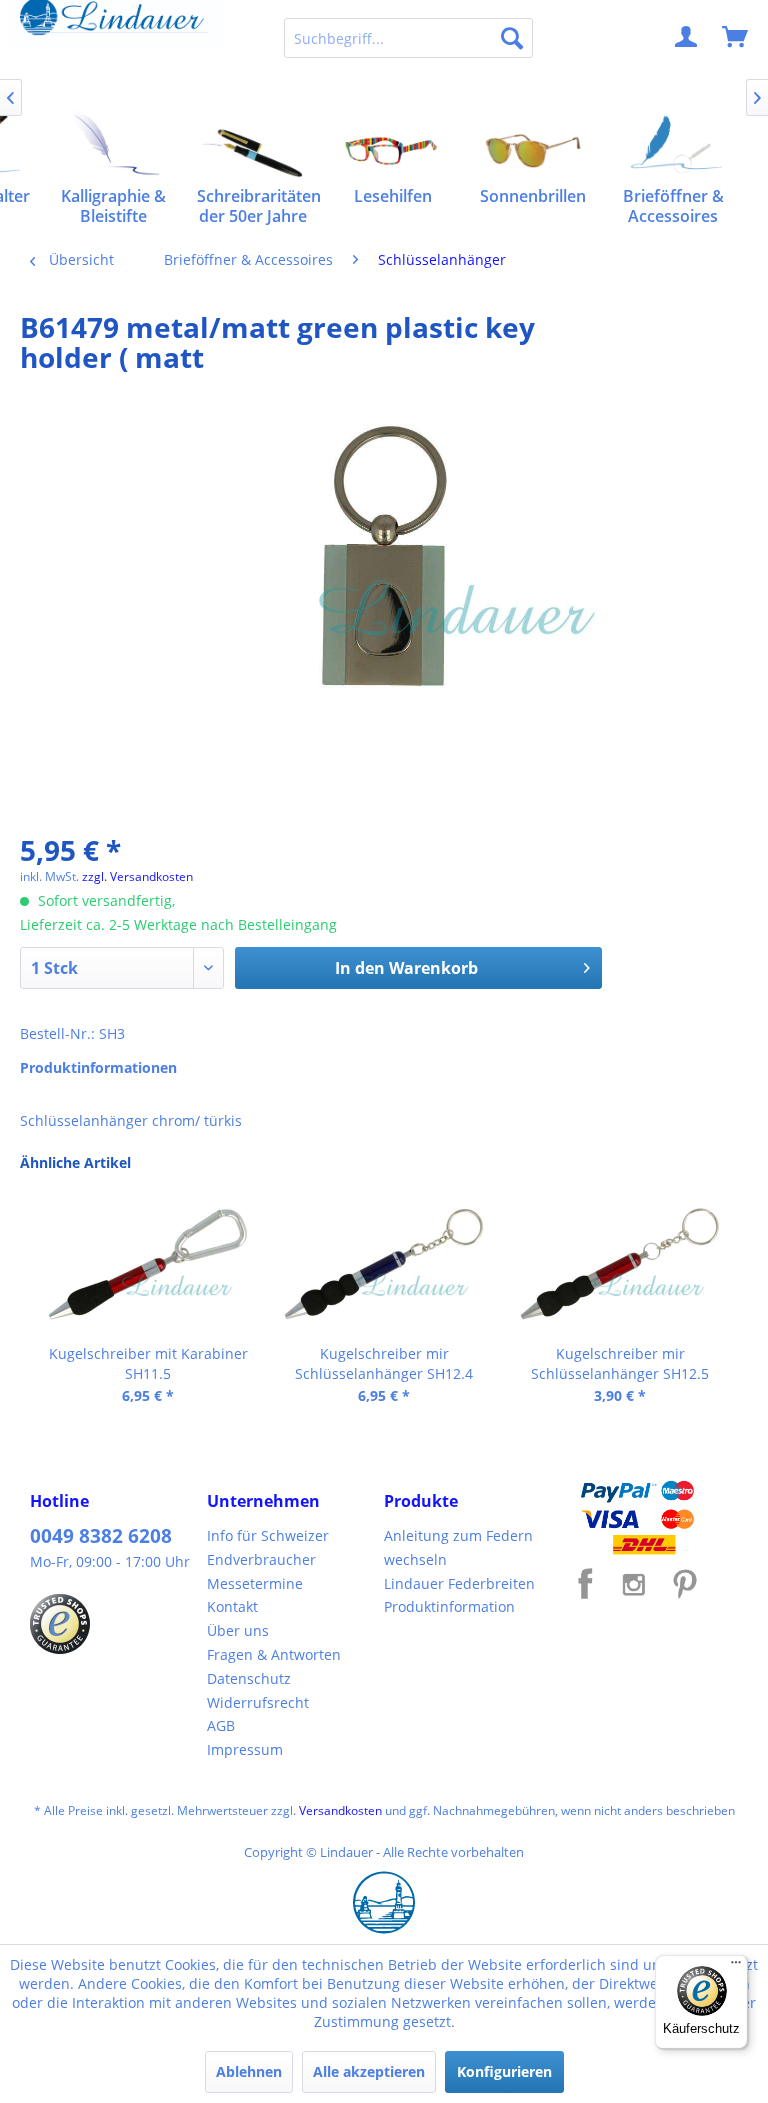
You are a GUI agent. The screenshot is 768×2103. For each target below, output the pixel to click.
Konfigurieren (504, 2071)
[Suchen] (512, 38)
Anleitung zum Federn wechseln (458, 1547)
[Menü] (736, 1967)
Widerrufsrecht (258, 1702)
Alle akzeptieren (369, 2071)
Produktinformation (449, 1606)
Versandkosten (340, 1810)
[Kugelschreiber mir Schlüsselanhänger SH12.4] (384, 1264)
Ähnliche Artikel (75, 1162)
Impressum (245, 1749)
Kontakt (232, 1606)
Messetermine (255, 1583)
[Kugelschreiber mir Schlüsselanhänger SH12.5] (620, 1264)
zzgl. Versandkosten (137, 876)
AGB (221, 1725)
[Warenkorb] (736, 38)
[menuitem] (409, 38)
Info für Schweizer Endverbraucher (268, 1547)
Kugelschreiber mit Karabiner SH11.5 (148, 1363)
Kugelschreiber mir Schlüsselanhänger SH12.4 (384, 1363)
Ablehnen (249, 2071)
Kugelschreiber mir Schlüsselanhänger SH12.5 (620, 1363)
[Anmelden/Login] (687, 38)
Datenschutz (249, 1678)
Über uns (238, 1630)
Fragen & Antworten (274, 1654)
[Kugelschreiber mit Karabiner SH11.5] (148, 1264)
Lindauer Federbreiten (459, 1583)
